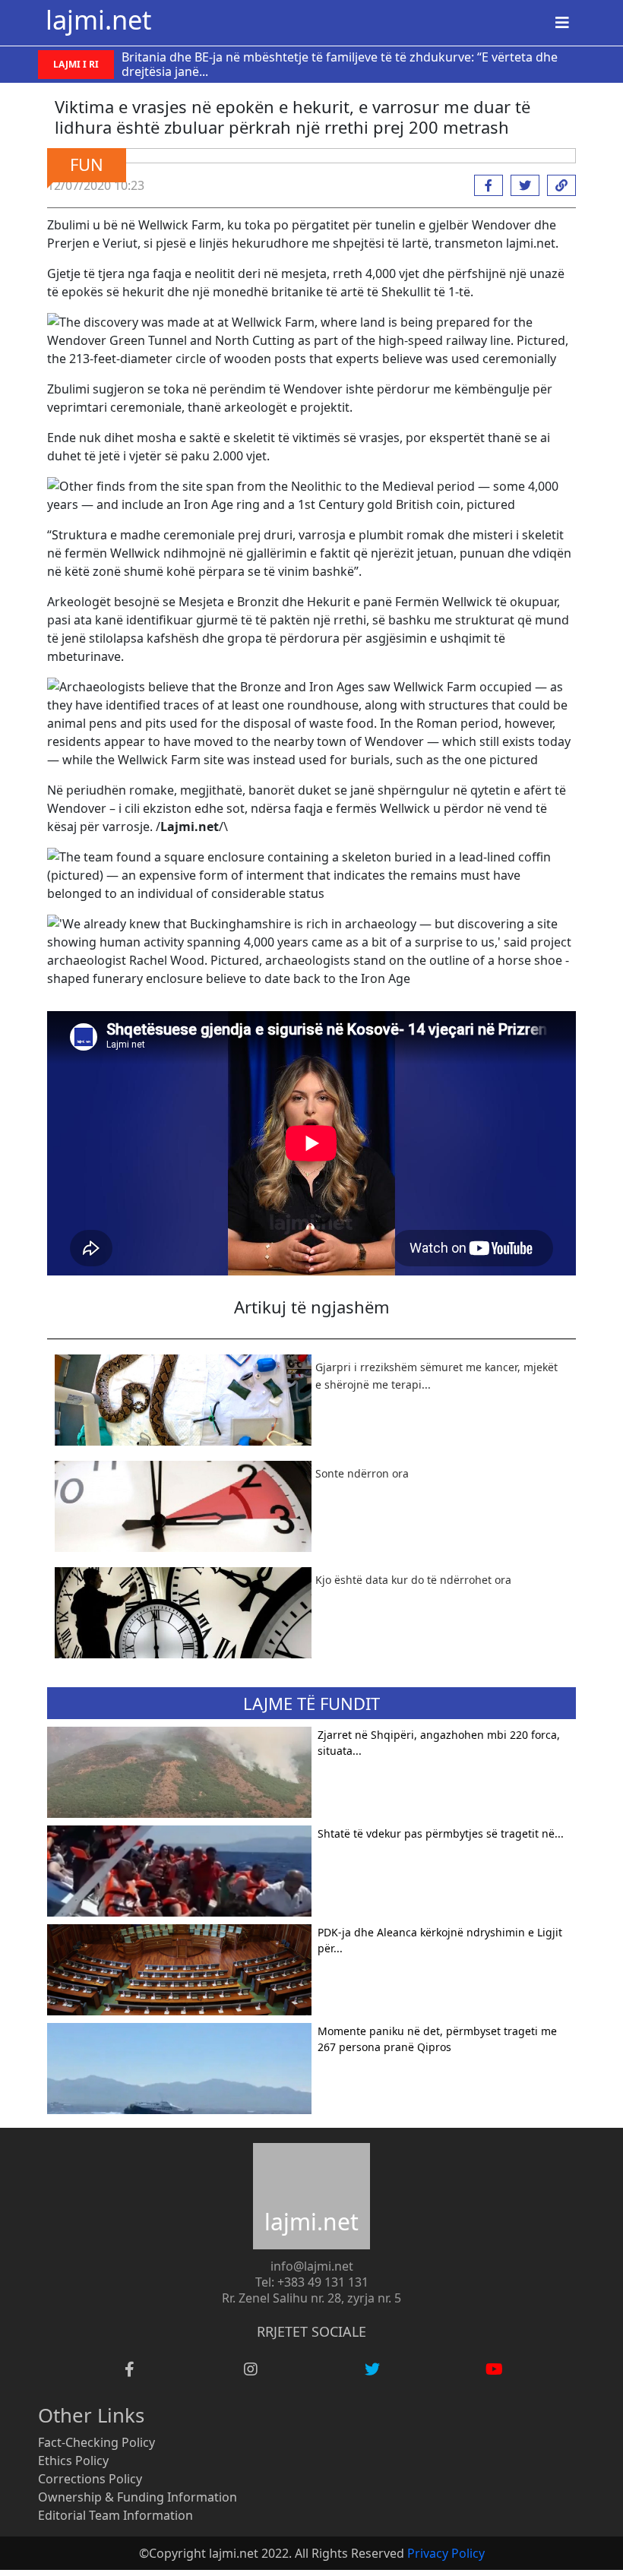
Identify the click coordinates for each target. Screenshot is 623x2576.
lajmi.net (98, 19)
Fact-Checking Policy (96, 2442)
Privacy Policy (446, 2553)
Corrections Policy (90, 2479)
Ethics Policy (73, 2461)
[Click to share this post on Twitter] (521, 185)
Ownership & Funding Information (138, 2497)
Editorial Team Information (115, 2515)
